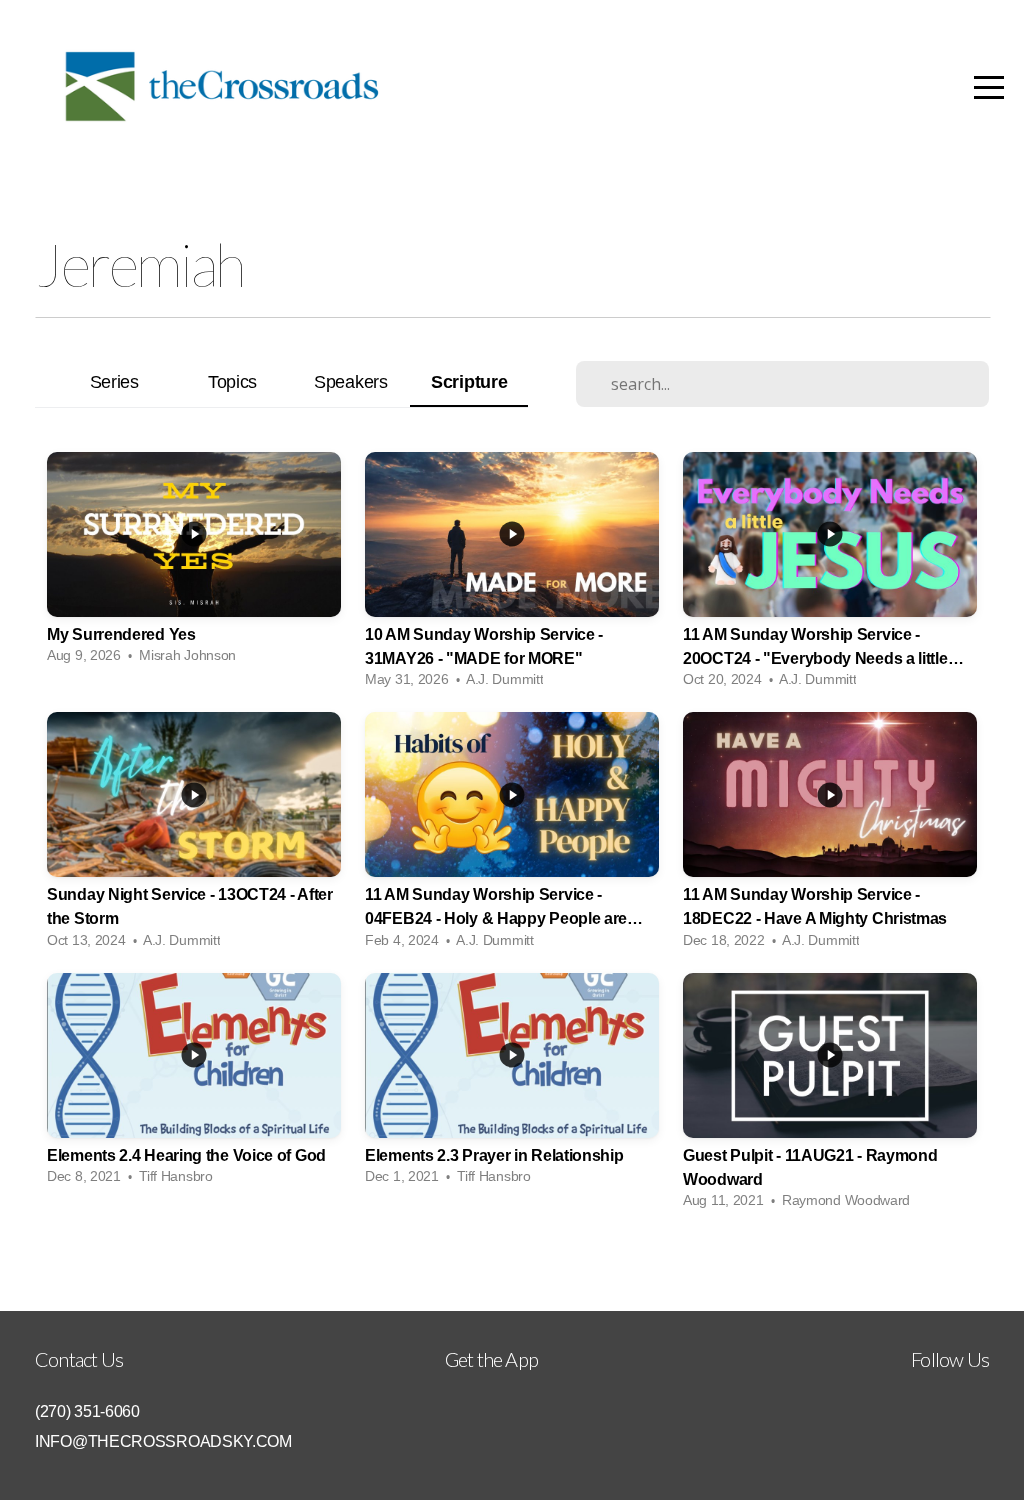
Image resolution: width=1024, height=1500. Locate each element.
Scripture (469, 381)
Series (114, 381)
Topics (232, 381)
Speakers (351, 381)
